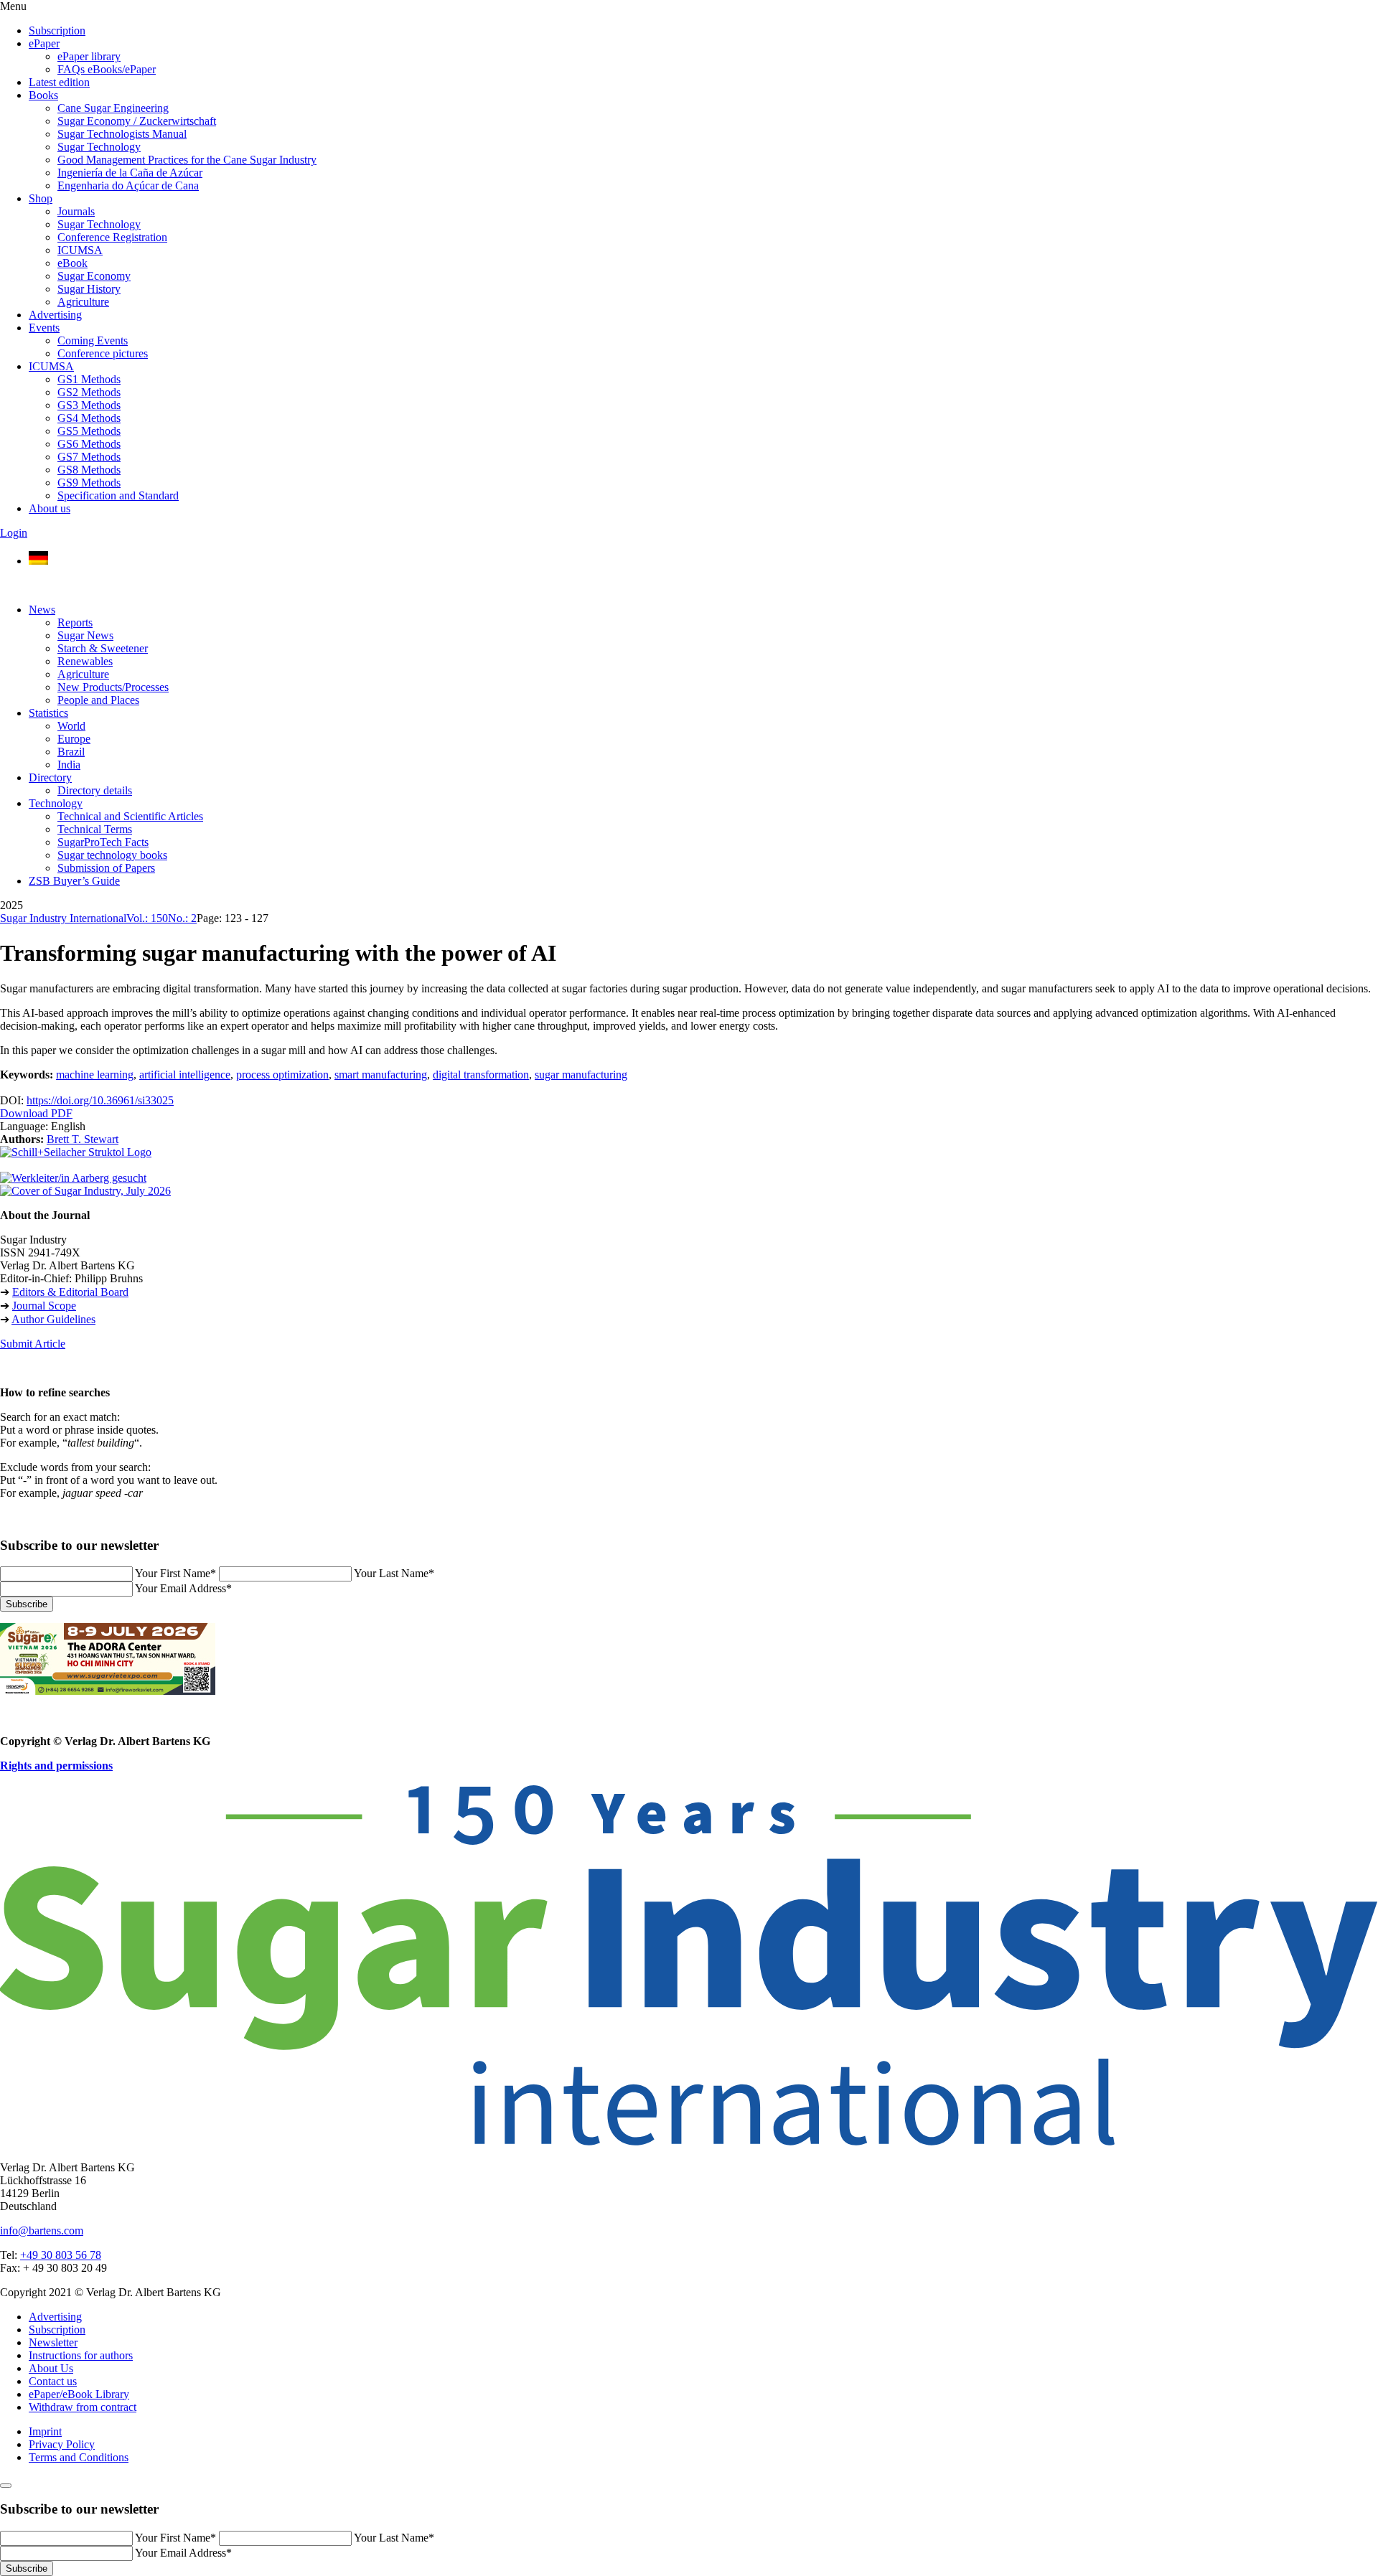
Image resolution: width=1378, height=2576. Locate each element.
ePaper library (89, 56)
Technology (56, 803)
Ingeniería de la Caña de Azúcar (130, 173)
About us (50, 508)
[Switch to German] (38, 561)
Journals (76, 211)
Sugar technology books (112, 855)
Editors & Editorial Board (70, 1292)
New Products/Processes (113, 687)
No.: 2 (182, 918)
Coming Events (93, 340)
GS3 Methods (89, 405)
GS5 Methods (89, 431)
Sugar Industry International (63, 918)
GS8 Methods (89, 470)
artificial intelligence (185, 1075)
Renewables (85, 661)
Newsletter (53, 2342)
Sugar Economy (94, 276)
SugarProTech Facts (103, 842)
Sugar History (89, 289)
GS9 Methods (89, 483)
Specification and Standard (118, 495)
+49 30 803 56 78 (61, 2255)
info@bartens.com (42, 2231)
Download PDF (36, 1113)
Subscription (57, 30)
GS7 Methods (89, 457)
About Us (51, 2368)
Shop (41, 198)
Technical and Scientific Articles (130, 816)
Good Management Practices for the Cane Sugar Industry (187, 160)
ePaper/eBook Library (79, 2394)
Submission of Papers (106, 868)
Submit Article (33, 1344)
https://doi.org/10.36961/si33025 (100, 1100)
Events (44, 328)
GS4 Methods (89, 418)
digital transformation (481, 1075)
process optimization (282, 1075)
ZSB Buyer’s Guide (74, 881)
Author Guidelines (53, 1319)
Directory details (95, 790)
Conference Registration (112, 237)
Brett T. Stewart (83, 1139)
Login (14, 533)
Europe (74, 739)
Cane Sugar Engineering (113, 108)
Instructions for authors (81, 2355)
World (71, 726)
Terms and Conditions (79, 2457)
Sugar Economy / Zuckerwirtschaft (137, 121)
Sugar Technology (99, 147)
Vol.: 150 (147, 918)
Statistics (48, 713)
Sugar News (85, 635)
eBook (72, 263)
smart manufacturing (381, 1075)
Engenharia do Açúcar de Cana (128, 185)
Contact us (53, 2381)
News (42, 610)
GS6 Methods (89, 444)
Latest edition (59, 82)
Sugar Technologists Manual (122, 134)
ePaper (44, 43)
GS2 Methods (89, 392)
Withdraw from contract (83, 2407)
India (69, 765)
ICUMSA (80, 250)
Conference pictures (103, 353)
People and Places (98, 700)
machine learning (95, 1075)
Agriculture (83, 302)
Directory (50, 777)
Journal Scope (44, 1306)
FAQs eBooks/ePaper (107, 69)
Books (43, 95)
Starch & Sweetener (103, 648)
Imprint (45, 2431)
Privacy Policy (62, 2444)
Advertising (55, 315)
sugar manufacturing (581, 1075)
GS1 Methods (89, 379)
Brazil (71, 752)
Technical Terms (95, 829)
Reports (75, 622)
